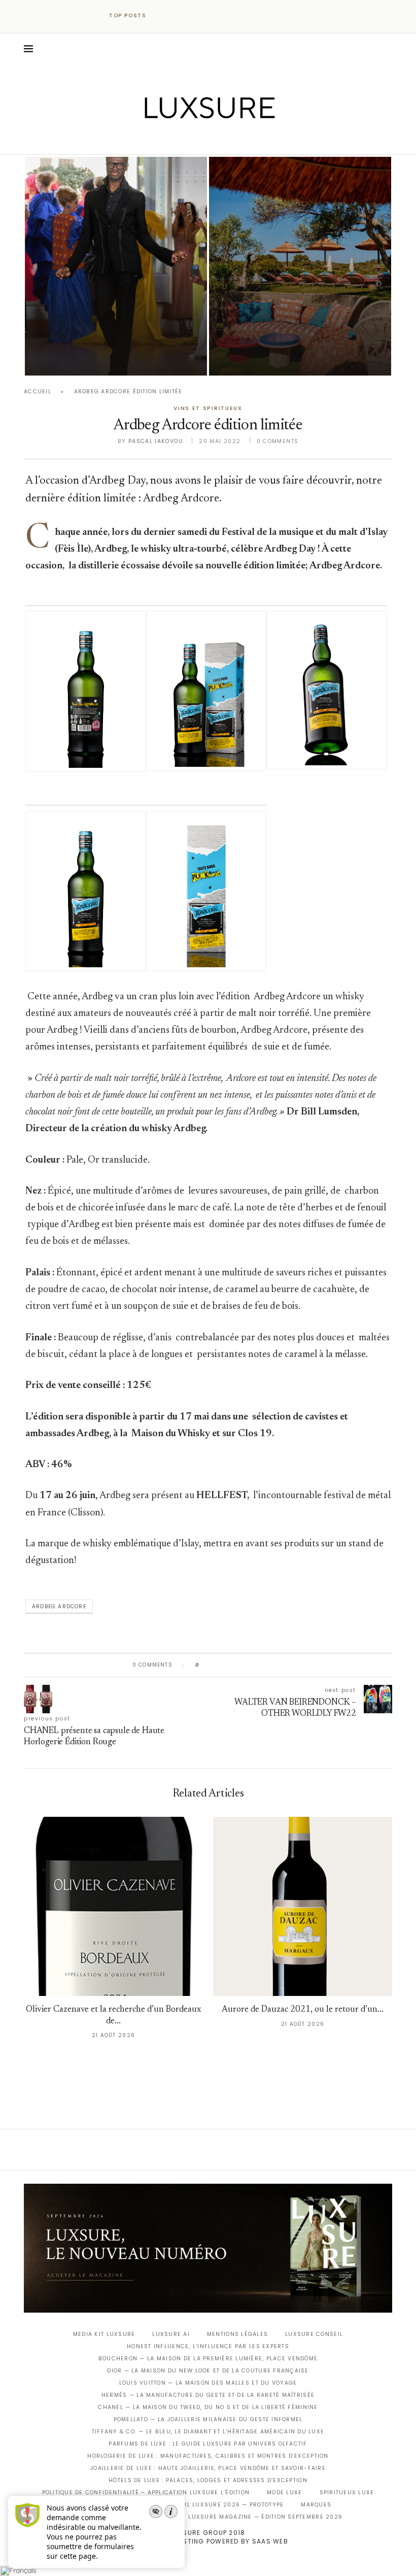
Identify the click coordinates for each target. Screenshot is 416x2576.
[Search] (387, 49)
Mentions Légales (237, 2334)
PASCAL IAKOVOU (77, 358)
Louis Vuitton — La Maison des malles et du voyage (208, 2383)
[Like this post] (205, 1665)
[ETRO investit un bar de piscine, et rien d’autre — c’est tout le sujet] (300, 266)
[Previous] (163, 16)
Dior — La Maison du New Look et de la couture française (208, 2371)
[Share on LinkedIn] (246, 1665)
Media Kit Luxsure (104, 2334)
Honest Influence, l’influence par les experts (208, 2346)
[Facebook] (173, 140)
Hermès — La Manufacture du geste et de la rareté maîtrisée (208, 2395)
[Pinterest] (215, 140)
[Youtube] (230, 140)
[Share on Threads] (266, 1665)
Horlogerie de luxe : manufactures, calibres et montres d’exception (208, 2456)
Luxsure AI (171, 2334)
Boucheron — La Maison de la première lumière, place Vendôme (208, 2359)
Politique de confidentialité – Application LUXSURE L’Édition (146, 2493)
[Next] (177, 16)
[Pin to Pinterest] (236, 1665)
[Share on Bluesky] (275, 1665)
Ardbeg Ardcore (59, 1606)
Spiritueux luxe (347, 2493)
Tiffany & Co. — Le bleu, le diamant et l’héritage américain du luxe (208, 2432)
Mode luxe (284, 2493)
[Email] (244, 140)
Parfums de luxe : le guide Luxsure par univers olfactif (208, 2444)
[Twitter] (187, 140)
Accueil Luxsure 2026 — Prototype (223, 2505)
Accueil (38, 392)
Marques (316, 2505)
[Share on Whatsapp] (256, 1665)
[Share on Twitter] (227, 1665)
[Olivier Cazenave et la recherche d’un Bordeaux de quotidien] (113, 1906)
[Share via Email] (285, 1665)
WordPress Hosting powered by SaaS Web (208, 2541)
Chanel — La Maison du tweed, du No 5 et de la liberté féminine (208, 2407)
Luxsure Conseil (314, 2334)
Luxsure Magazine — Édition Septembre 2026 (265, 2517)
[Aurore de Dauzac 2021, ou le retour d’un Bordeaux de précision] (303, 1906)
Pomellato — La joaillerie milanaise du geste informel (208, 2419)
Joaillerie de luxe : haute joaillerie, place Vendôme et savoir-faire (208, 2468)
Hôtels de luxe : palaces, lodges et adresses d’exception (208, 2480)
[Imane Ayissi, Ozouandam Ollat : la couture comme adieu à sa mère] (116, 266)
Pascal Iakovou (156, 441)
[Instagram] (201, 140)
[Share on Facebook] (217, 1665)
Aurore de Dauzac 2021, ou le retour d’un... (303, 2010)
